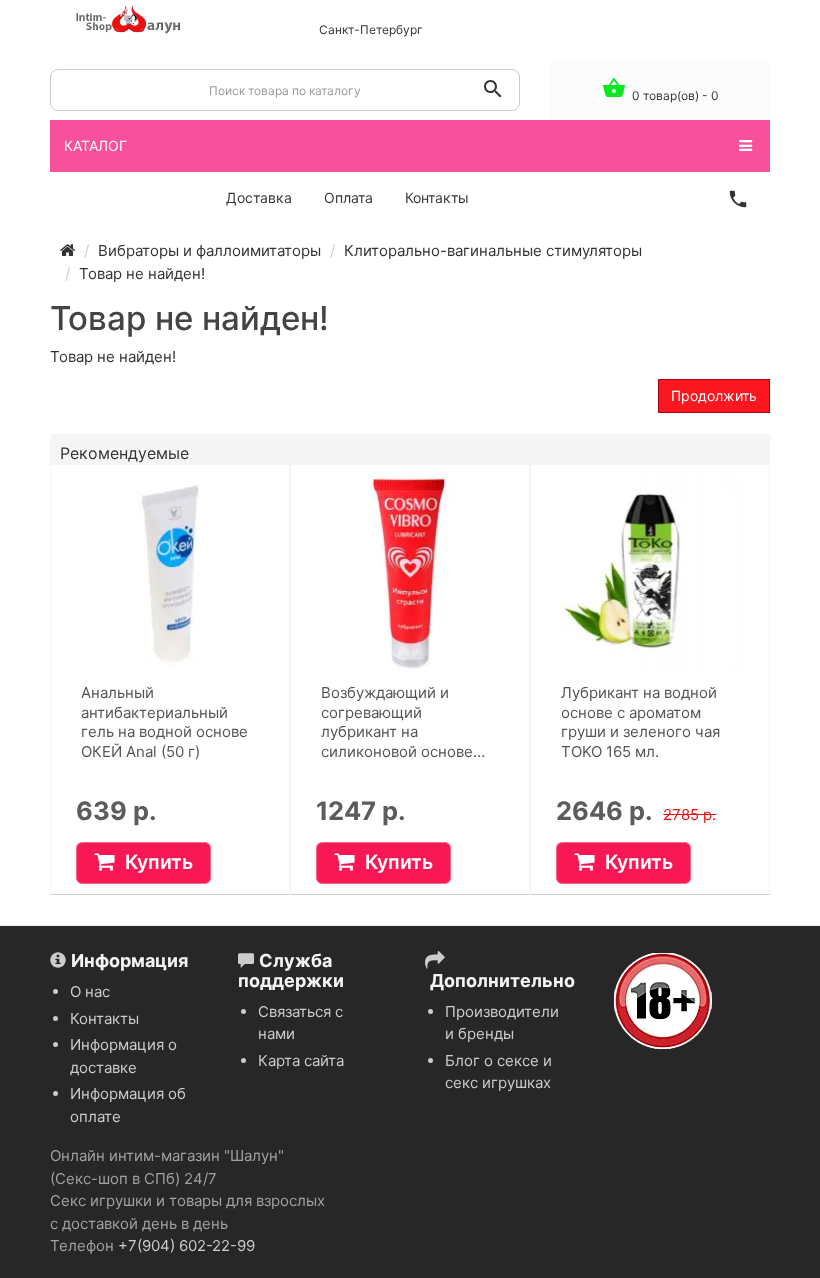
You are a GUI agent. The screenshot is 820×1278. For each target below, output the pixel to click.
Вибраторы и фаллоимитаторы (209, 250)
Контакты (437, 197)
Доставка (259, 197)
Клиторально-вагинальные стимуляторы (493, 250)
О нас (90, 991)
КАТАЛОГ (95, 145)
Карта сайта (301, 1060)
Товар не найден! (142, 273)
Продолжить (714, 395)
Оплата (348, 197)
